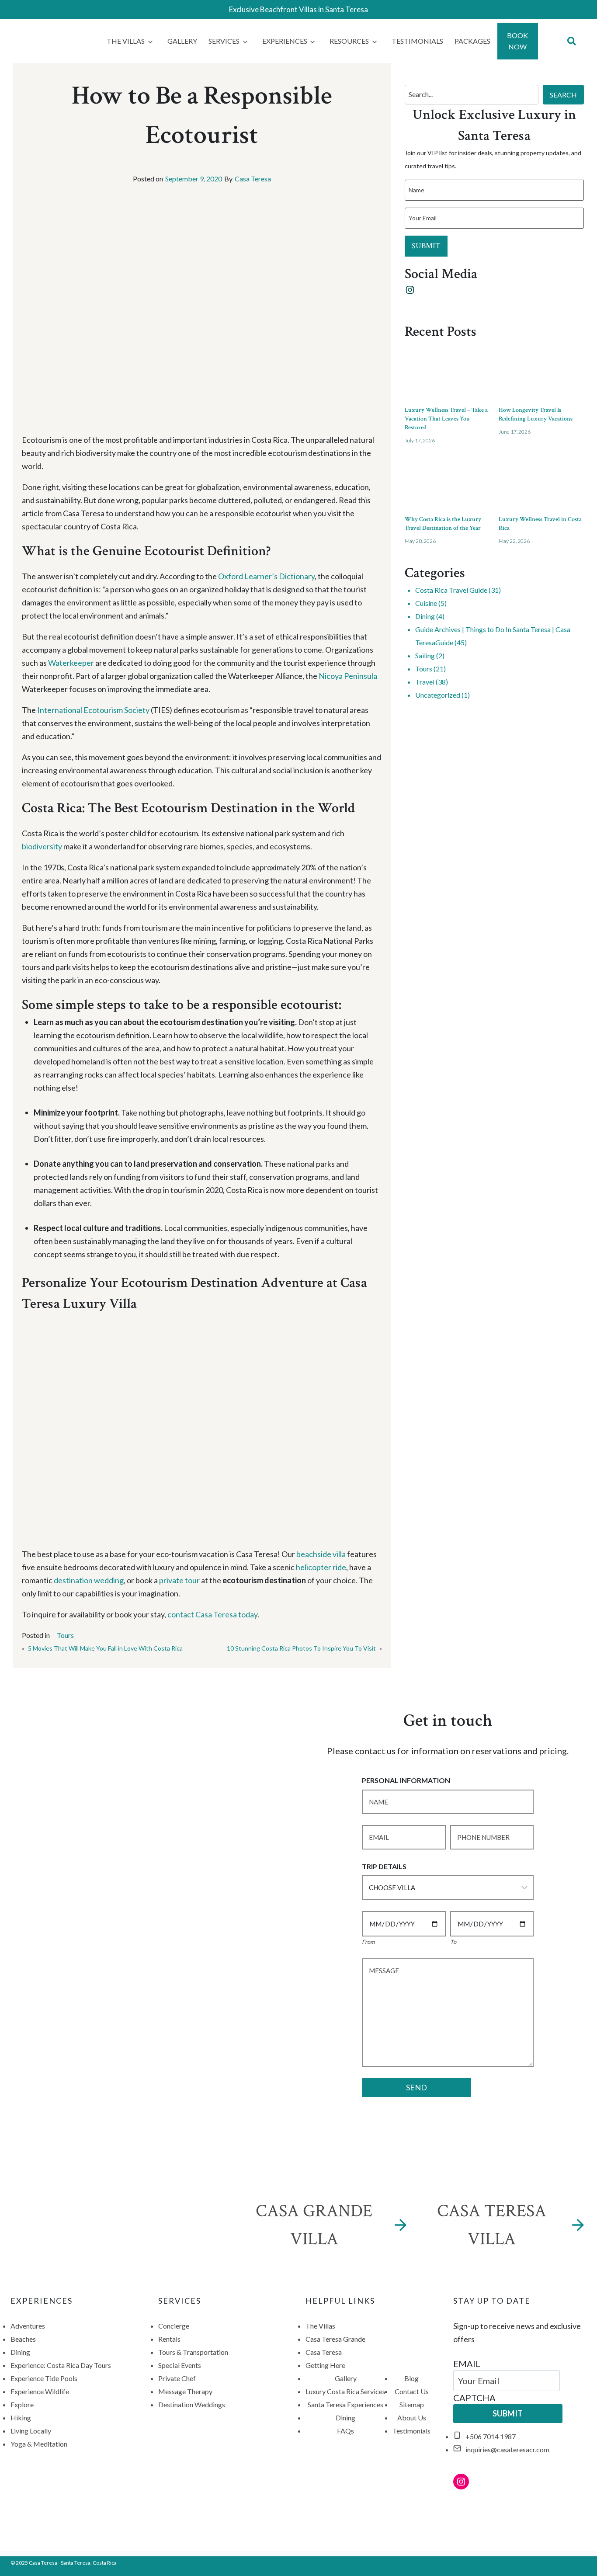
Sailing (425, 655)
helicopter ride (321, 1567)
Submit (508, 2413)
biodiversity (42, 846)
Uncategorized (438, 695)
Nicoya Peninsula (348, 676)
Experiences (285, 41)
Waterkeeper (72, 663)
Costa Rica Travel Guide (451, 590)
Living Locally (31, 2431)
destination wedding (89, 1580)
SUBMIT (426, 246)
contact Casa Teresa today (212, 1614)
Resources (349, 41)
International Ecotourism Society (93, 710)
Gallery (182, 41)
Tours (65, 1635)
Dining (425, 616)
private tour (179, 1580)
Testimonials (417, 41)
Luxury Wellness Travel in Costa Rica (540, 524)
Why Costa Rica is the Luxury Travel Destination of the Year (443, 524)
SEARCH (563, 95)
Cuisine (426, 603)
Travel (425, 682)
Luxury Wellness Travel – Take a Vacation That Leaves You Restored (446, 419)
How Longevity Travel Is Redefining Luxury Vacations (536, 414)
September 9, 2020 (194, 179)
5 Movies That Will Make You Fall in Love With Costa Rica (105, 1648)
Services (224, 41)
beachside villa (321, 1554)
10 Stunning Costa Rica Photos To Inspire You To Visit (301, 1648)
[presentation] (447, 371)
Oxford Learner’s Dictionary (266, 576)
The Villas (126, 41)
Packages (472, 41)
